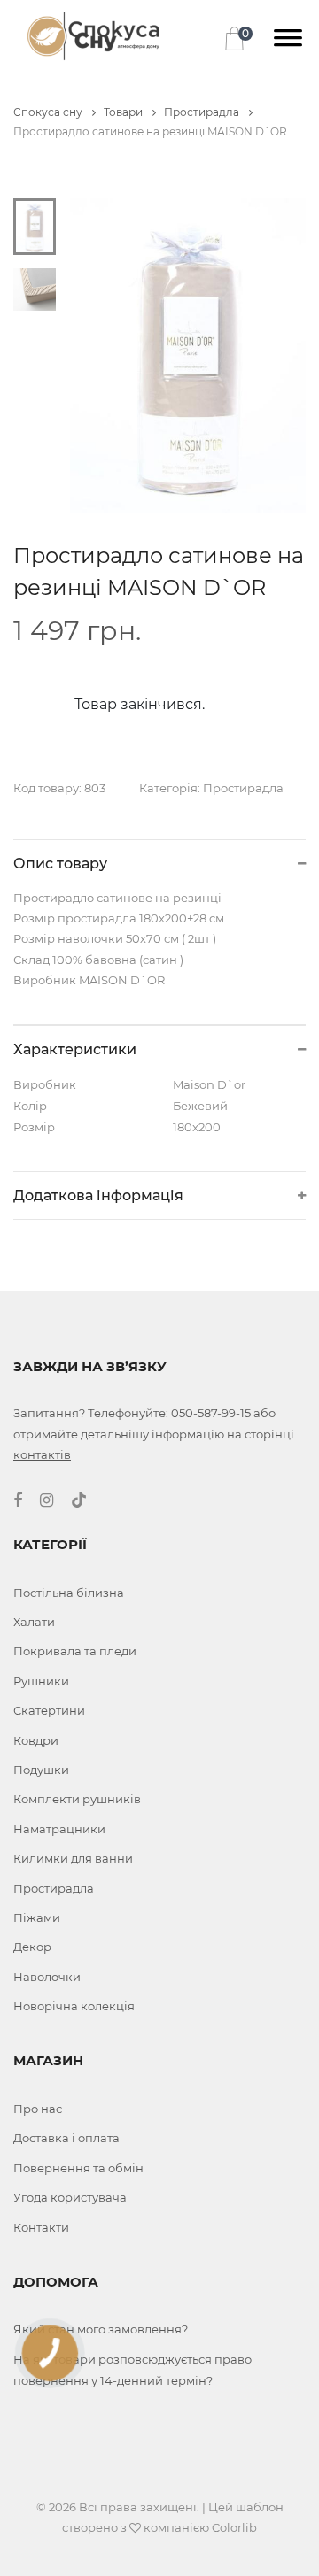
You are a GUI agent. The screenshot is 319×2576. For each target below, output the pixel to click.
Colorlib (234, 2527)
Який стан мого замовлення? (101, 2329)
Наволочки (47, 1977)
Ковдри (36, 1740)
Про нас (38, 2109)
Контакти (41, 2227)
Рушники (41, 1681)
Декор (32, 1947)
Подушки (41, 1770)
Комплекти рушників (77, 1799)
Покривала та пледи (75, 1651)
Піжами (37, 1917)
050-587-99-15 (211, 1413)
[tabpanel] (188, 356)
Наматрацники (59, 1829)
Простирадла (203, 112)
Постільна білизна (69, 1593)
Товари (124, 112)
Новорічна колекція (74, 2006)
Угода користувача (70, 2197)
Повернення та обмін (78, 2168)
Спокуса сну (49, 112)
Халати (34, 1622)
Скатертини (49, 1710)
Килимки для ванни (73, 1858)
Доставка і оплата (66, 2138)
